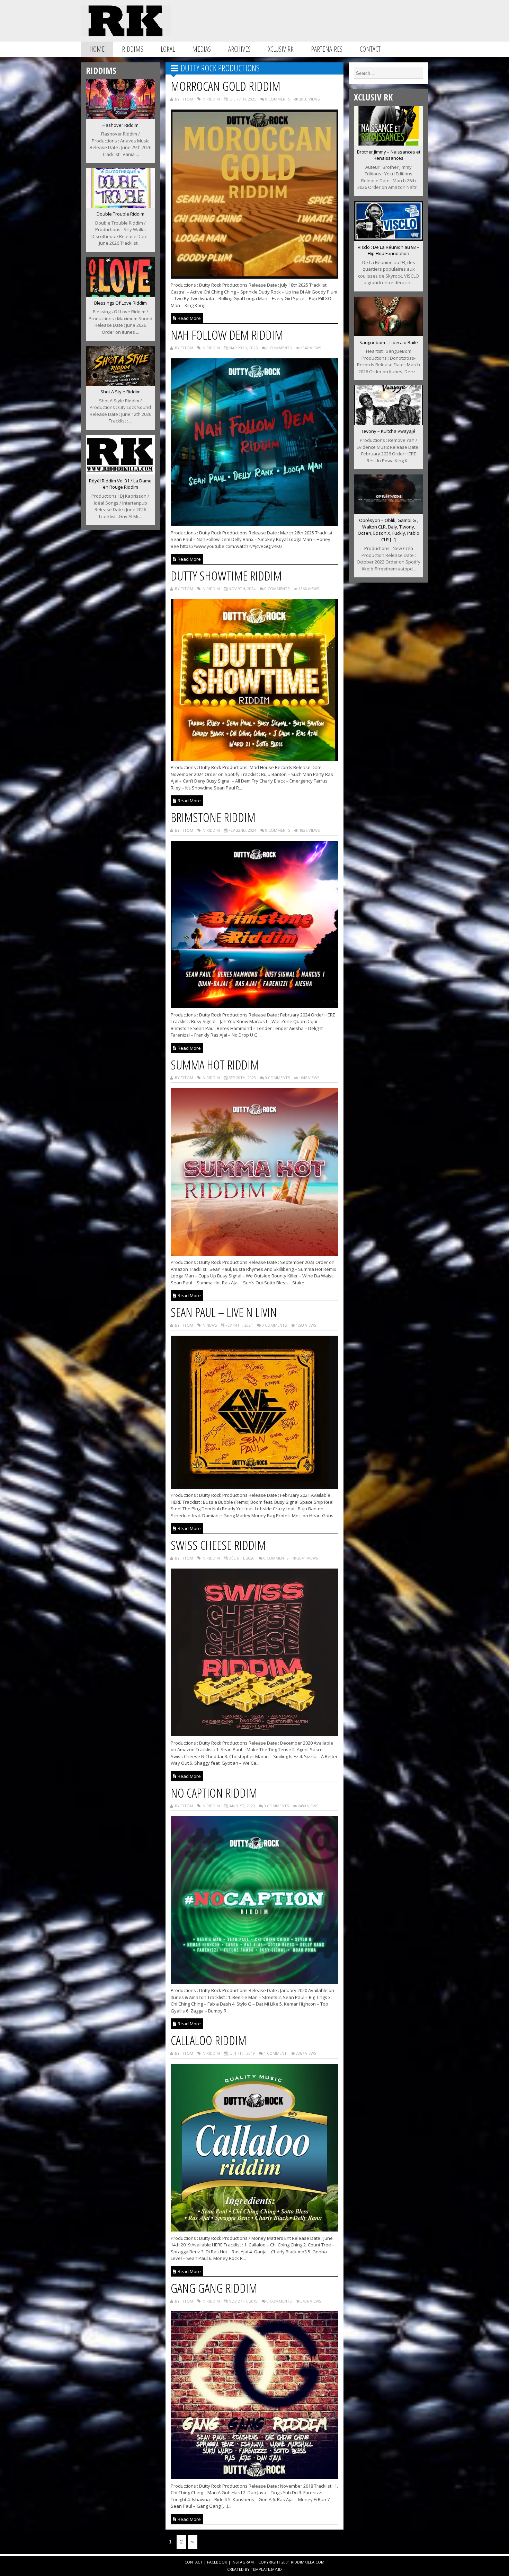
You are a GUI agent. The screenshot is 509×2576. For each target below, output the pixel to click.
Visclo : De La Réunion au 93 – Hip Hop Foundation (389, 250)
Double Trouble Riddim (120, 214)
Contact (370, 49)
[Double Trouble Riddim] (120, 206)
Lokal (168, 49)
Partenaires (327, 49)
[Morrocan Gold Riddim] (255, 277)
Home (97, 49)
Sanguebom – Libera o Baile (389, 342)
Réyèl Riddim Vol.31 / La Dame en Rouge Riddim (120, 484)
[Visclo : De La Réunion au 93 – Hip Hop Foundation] (389, 239)
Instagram (243, 2562)
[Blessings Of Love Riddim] (120, 295)
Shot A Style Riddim (120, 392)
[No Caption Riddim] (255, 1982)
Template (260, 2569)
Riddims (133, 49)
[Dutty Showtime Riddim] (255, 759)
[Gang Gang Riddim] (255, 2477)
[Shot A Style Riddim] (120, 384)
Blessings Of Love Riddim (120, 303)
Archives (239, 49)
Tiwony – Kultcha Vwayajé (389, 431)
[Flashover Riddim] (120, 117)
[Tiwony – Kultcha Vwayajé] (389, 423)
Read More (189, 318)
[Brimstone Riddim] (255, 1006)
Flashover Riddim (120, 125)
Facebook (217, 2562)
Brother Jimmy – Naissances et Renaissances (389, 155)
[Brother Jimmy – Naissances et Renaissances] (389, 143)
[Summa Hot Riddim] (255, 1254)
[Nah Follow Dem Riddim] (255, 524)
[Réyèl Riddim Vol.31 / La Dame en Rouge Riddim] (120, 472)
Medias (202, 49)
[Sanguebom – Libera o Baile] (389, 334)
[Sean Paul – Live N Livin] (255, 1487)
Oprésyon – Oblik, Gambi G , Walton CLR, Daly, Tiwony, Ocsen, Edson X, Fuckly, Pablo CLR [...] (389, 530)
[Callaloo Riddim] (255, 2229)
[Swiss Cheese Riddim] (255, 1734)
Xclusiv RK (281, 49)
